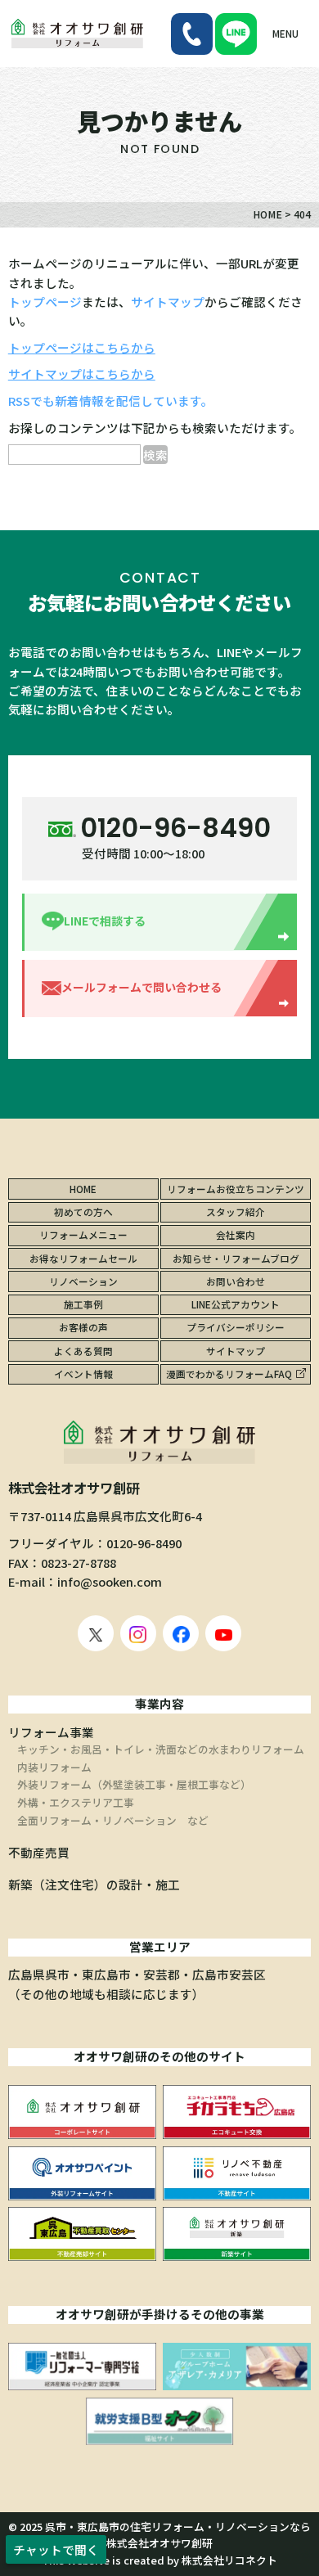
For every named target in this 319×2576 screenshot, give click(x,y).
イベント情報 (83, 1374)
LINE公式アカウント (236, 1304)
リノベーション (83, 1281)
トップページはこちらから (82, 347)
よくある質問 (83, 1351)
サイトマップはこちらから (82, 374)
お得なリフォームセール (83, 1258)
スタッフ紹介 (236, 1211)
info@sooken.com (110, 1581)
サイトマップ (168, 302)
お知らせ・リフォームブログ (236, 1258)
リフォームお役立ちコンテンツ (236, 1189)
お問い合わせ (236, 1281)
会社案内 (236, 1234)
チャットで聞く (56, 2549)
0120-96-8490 (144, 1543)
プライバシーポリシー (236, 1327)
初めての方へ (83, 1211)
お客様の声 (83, 1327)
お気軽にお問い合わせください (159, 602)
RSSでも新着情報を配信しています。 (111, 401)
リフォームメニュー (83, 1234)
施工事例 (83, 1304)
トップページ (45, 302)
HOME (83, 1189)
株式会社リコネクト (229, 2560)
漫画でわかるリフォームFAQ (229, 1374)
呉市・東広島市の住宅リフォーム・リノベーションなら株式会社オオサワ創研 (178, 2535)
